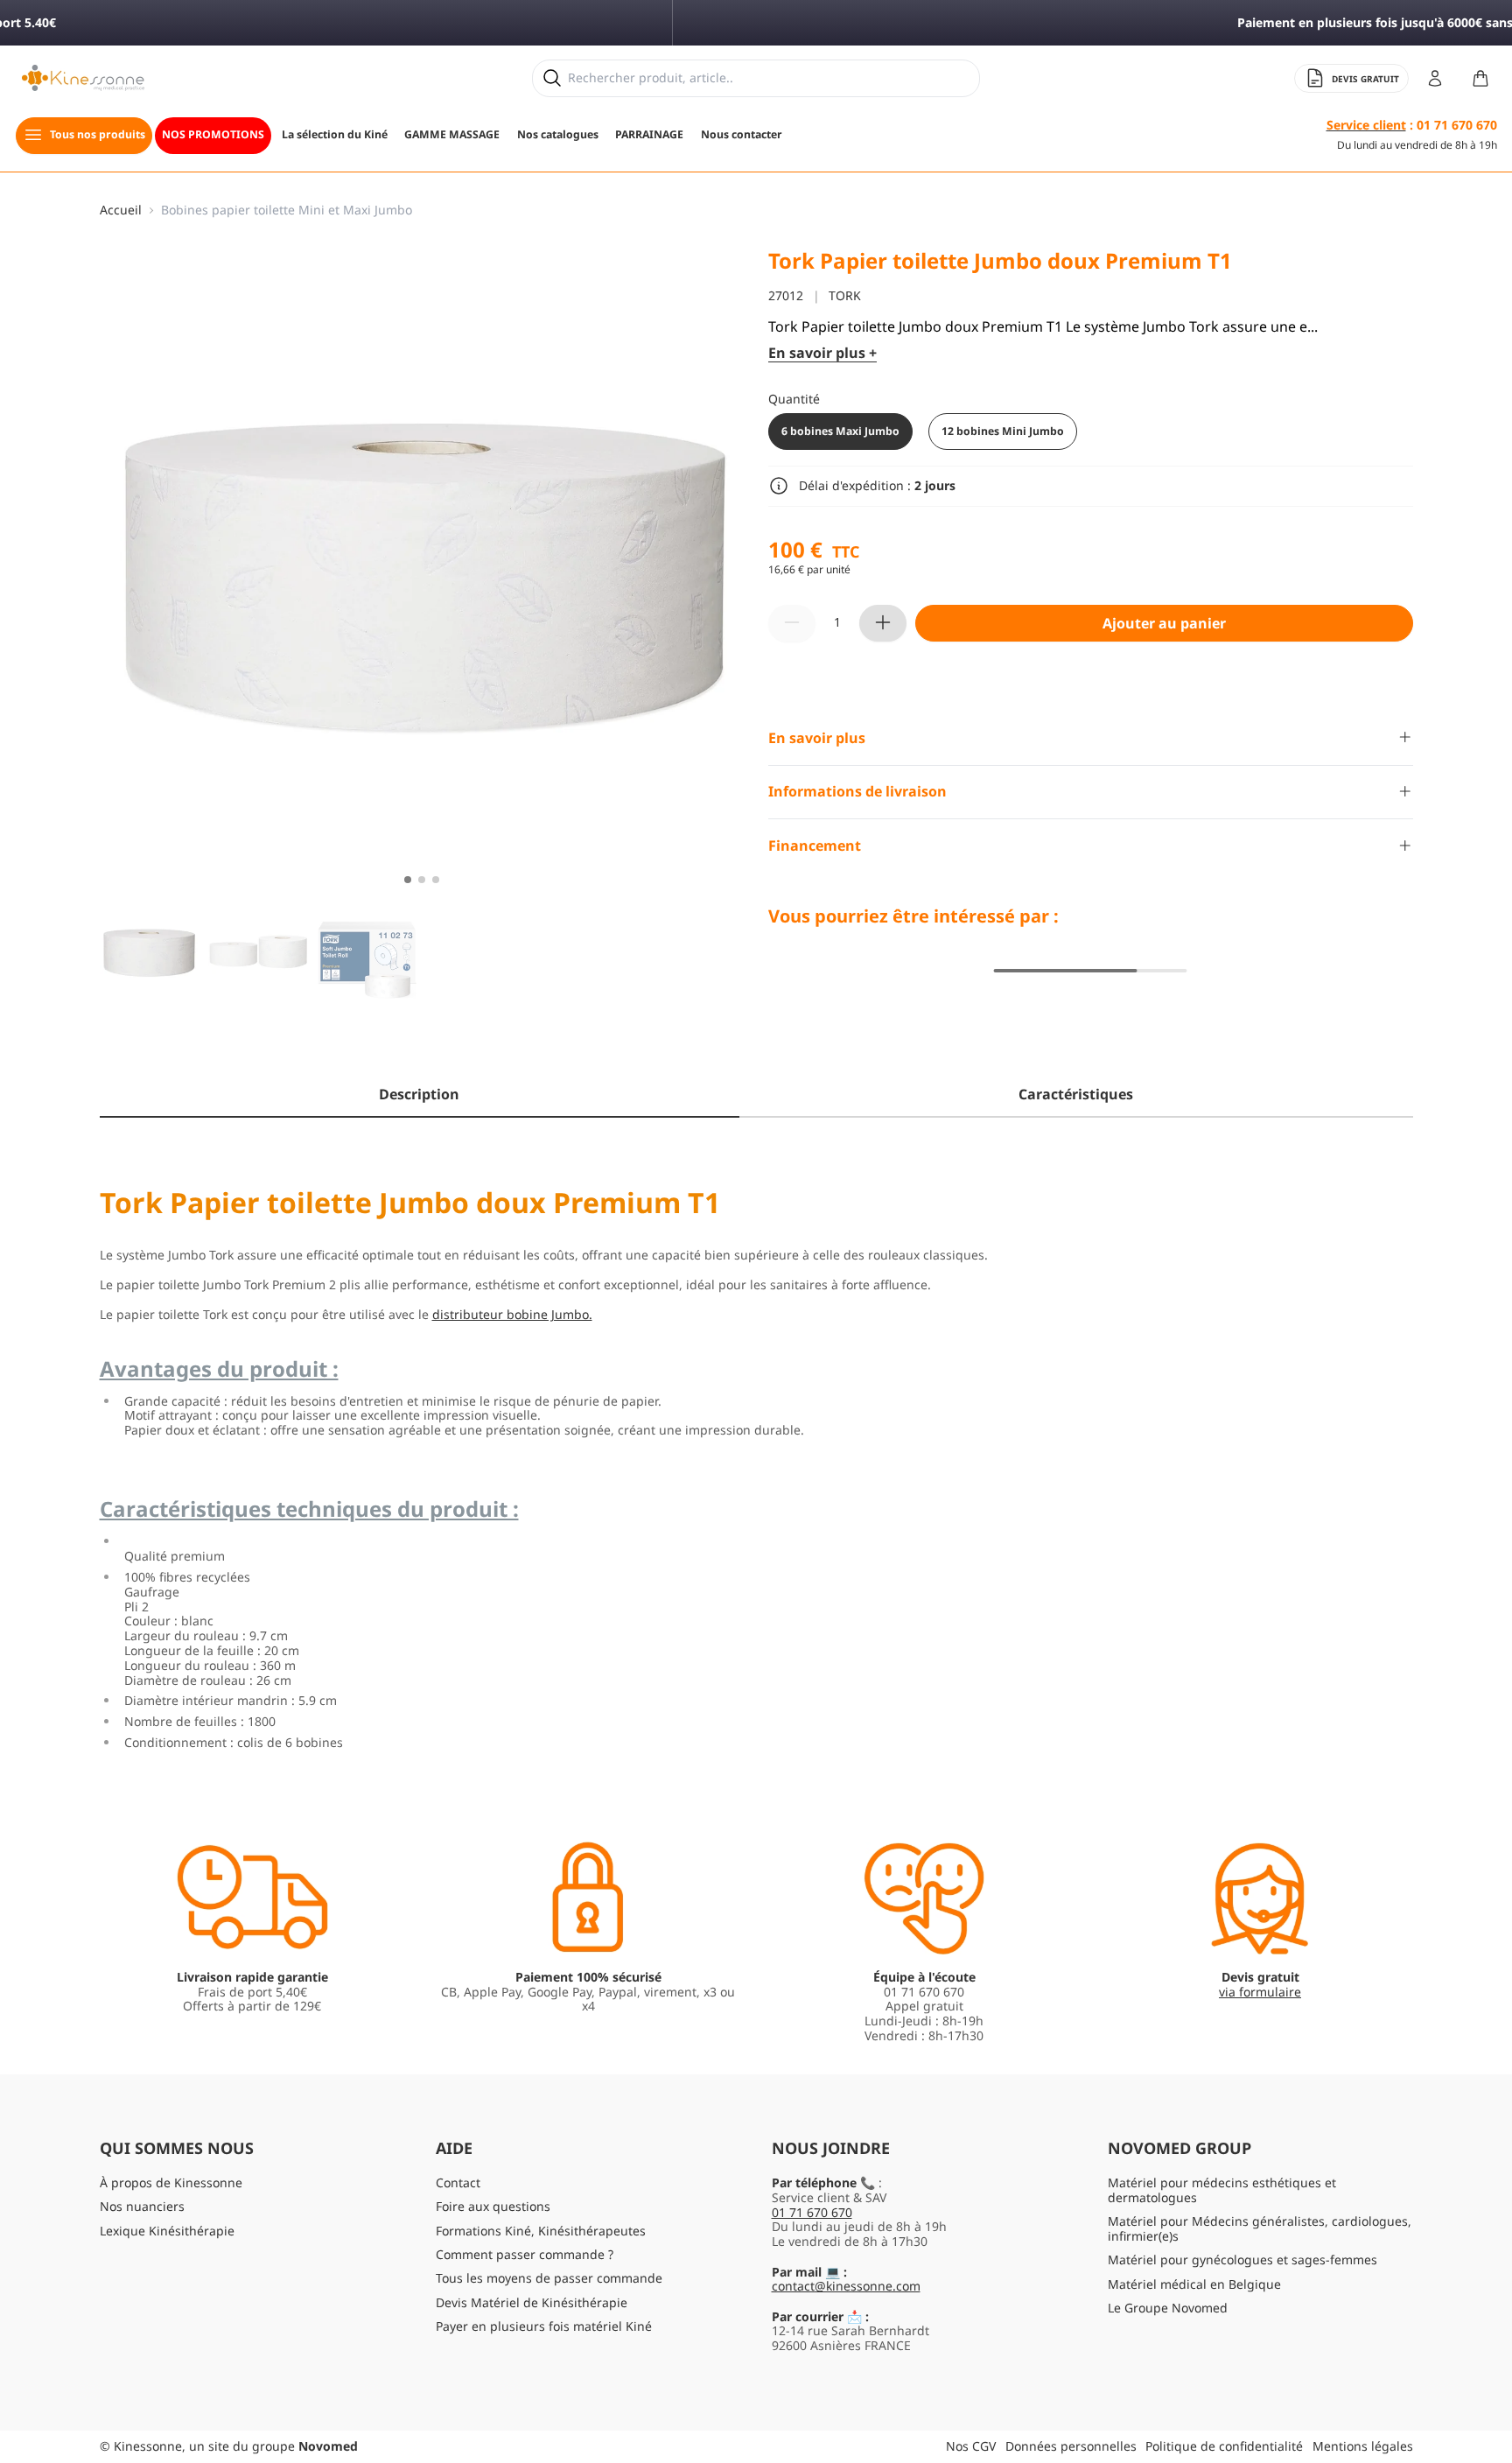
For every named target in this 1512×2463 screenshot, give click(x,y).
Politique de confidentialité (1224, 2446)
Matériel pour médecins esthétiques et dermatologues (1222, 2190)
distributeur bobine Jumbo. (512, 1314)
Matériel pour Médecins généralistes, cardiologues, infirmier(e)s (1260, 2228)
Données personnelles (1071, 2446)
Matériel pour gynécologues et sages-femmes (1242, 2260)
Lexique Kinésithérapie (167, 2231)
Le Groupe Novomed (1168, 2308)
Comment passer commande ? (525, 2254)
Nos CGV (971, 2446)
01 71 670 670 (812, 2212)
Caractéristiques (1076, 1094)
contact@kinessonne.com (846, 2286)
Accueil (121, 211)
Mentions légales (1363, 2446)
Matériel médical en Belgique (1194, 2284)
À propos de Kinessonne (171, 2182)
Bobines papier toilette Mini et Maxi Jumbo (287, 211)
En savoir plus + (822, 353)
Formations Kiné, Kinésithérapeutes (541, 2231)
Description (419, 1094)
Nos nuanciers (142, 2206)
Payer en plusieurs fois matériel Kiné (544, 2326)
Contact (458, 2182)
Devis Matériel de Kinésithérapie (532, 2302)
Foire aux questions (493, 2206)
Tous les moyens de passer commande (549, 2278)
